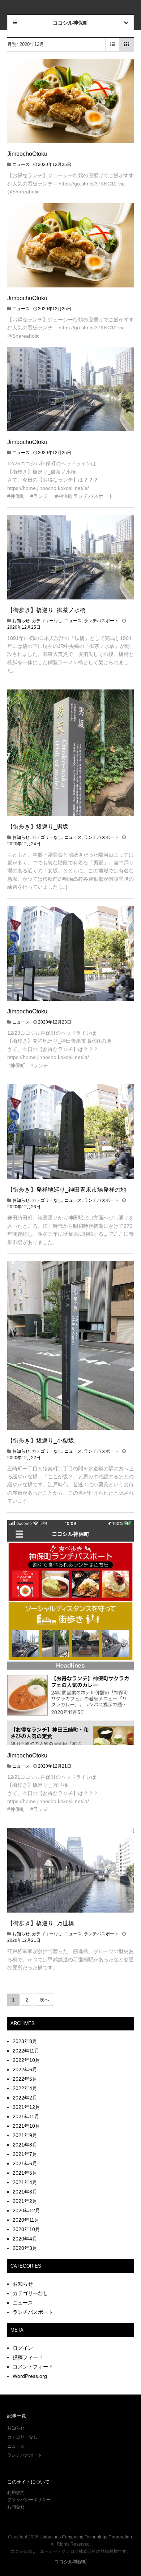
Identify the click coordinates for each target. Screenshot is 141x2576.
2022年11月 (26, 2051)
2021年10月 (26, 2126)
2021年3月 (25, 2192)
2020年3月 (25, 2248)
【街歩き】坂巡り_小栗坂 (41, 1441)
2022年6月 (25, 2069)
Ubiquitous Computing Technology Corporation (86, 2537)
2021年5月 (25, 2173)
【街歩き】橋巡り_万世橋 (41, 1923)
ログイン (23, 2348)
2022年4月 (25, 2088)
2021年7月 (25, 2154)
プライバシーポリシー (29, 2500)
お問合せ (16, 2507)
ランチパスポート (101, 621)
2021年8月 (25, 2145)
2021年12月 (26, 2107)
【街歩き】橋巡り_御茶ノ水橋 (46, 610)
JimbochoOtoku (27, 154)
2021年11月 (26, 2116)
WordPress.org (30, 2376)
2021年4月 (25, 2182)
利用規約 (16, 2492)
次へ (44, 2000)
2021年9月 (25, 2135)
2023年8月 (25, 2041)
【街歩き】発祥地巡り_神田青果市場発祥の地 (67, 1190)
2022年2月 (25, 2098)
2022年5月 (25, 2079)
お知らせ (21, 621)
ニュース (21, 165)
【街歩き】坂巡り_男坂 (38, 827)
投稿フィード (28, 2357)
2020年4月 (25, 2239)
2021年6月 (25, 2163)
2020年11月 (26, 2220)
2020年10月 (26, 2229)
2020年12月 (26, 2210)
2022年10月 (26, 2060)
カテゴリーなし (47, 621)
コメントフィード (33, 2367)
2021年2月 (25, 2201)
